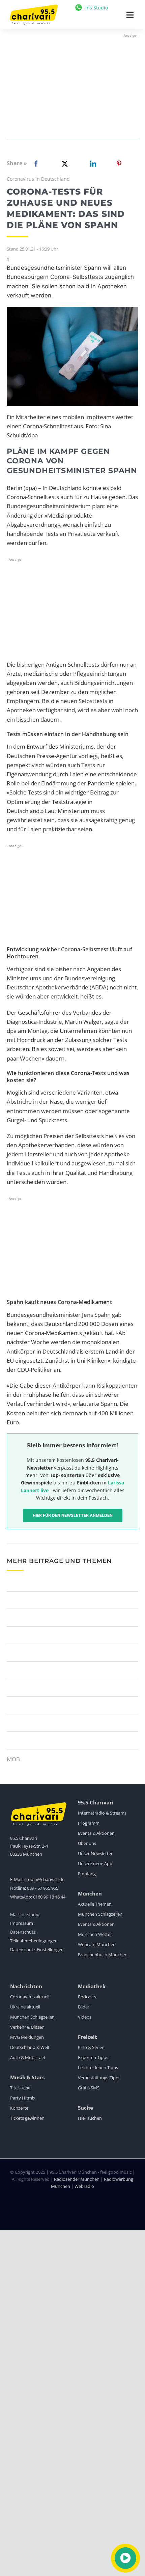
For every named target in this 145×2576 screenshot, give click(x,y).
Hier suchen (90, 2118)
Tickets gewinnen (27, 2118)
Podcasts (87, 1997)
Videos (85, 2017)
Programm (89, 1823)
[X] (63, 164)
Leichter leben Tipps (98, 2067)
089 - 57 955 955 (43, 1888)
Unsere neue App (95, 1863)
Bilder (84, 2007)
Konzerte (19, 2108)
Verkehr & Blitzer (27, 2027)
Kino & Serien (91, 2047)
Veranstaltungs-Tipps (99, 2078)
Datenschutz (23, 1932)
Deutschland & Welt (30, 2047)
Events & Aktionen (96, 1833)
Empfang (87, 1874)
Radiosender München (77, 2179)
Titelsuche (20, 2088)
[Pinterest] (119, 164)
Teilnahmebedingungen (34, 1941)
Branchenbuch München (103, 1955)
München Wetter (95, 1934)
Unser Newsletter (95, 1853)
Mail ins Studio (25, 1914)
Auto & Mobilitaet (28, 2057)
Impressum (22, 1923)
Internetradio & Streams (102, 1813)
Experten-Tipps (93, 2057)
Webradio (84, 2186)
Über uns (87, 1843)
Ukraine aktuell (25, 2007)
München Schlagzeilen (100, 1914)
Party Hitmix (23, 2098)
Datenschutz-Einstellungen (37, 1949)
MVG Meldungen (27, 2037)
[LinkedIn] (92, 164)
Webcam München (97, 1944)
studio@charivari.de (44, 1879)
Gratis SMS (89, 2088)
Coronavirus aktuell (30, 1997)
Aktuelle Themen (95, 1904)
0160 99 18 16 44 (49, 1897)
